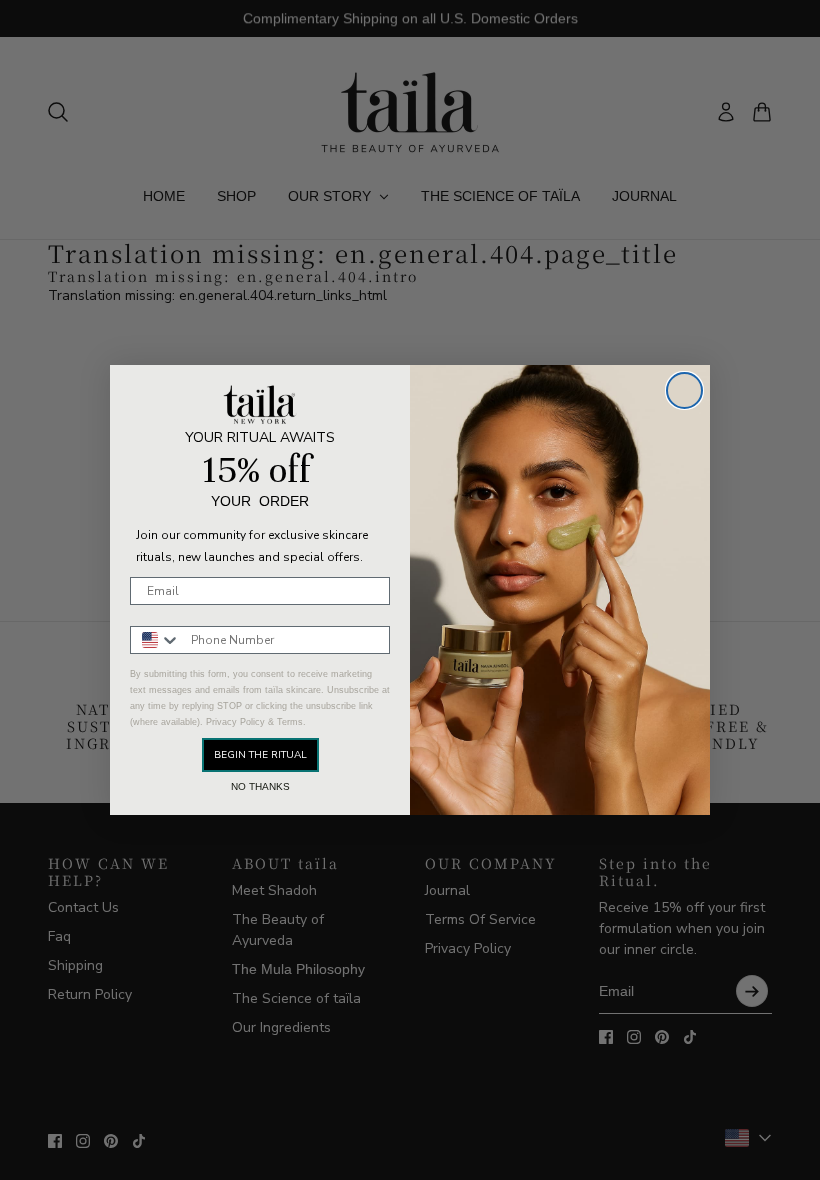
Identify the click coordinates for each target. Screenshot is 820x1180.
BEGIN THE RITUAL (260, 755)
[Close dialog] (684, 390)
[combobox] (156, 640)
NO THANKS (260, 787)
